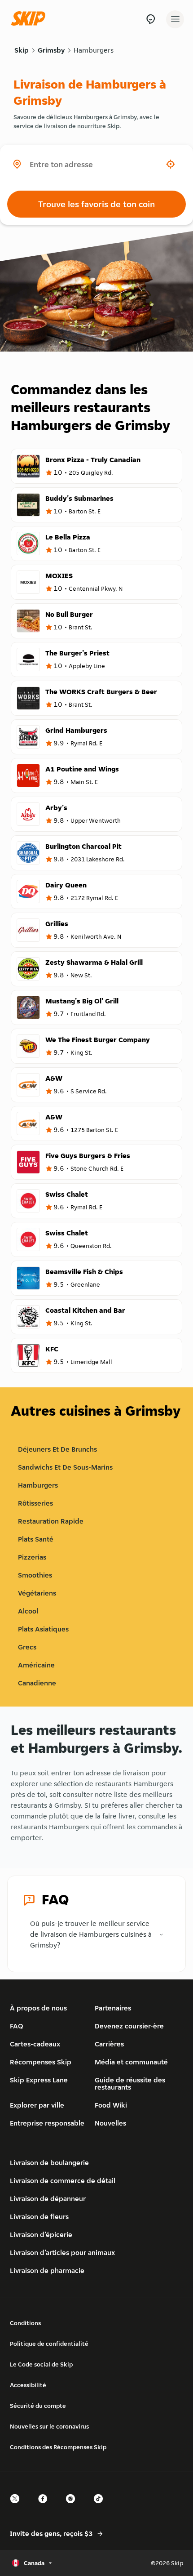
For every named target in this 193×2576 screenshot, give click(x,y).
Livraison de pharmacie (47, 2271)
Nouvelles (110, 2123)
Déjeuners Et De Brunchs (57, 1449)
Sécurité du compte (38, 2406)
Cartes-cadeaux (35, 2044)
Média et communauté (131, 2062)
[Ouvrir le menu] (175, 19)
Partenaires (113, 2008)
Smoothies (35, 1575)
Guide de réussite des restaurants (130, 2084)
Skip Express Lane (39, 2080)
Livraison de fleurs (39, 2217)
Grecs (27, 1647)
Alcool (28, 1611)
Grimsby (51, 50)
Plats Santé (36, 1539)
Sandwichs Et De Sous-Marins (65, 1467)
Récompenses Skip (41, 2062)
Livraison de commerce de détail (63, 2181)
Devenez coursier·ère (129, 2026)
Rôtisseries (35, 1503)
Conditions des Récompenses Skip (58, 2447)
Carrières (109, 2044)
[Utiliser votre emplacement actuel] (171, 164)
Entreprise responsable (47, 2123)
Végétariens (37, 1593)
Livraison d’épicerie (41, 2235)
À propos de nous (38, 2008)
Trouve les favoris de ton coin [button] (96, 204)
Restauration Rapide (51, 1521)
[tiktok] (101, 2507)
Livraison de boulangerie (49, 2163)
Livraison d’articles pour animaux (62, 2253)
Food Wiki (111, 2105)
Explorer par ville (37, 2105)
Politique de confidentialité (49, 2344)
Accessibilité (28, 2385)
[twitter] (18, 2507)
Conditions (25, 2323)
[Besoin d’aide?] (151, 19)
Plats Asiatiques (43, 1629)
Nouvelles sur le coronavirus (49, 2426)
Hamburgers (94, 50)
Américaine (36, 1665)
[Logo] (31, 19)
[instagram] (73, 2507)
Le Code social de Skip (41, 2364)
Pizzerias (32, 1557)
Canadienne (37, 1683)
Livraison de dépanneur (48, 2199)
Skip (22, 50)
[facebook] (45, 2507)
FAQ (17, 2026)
